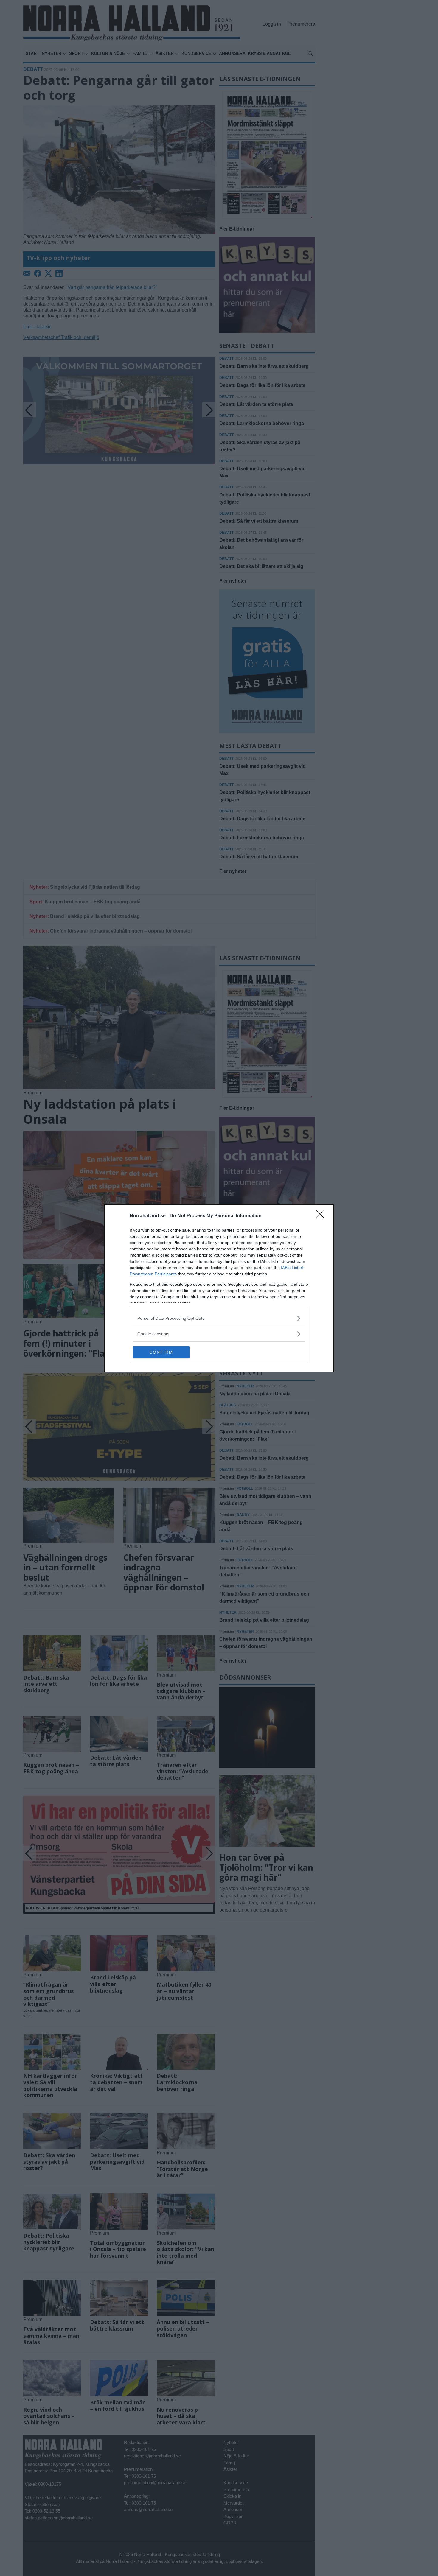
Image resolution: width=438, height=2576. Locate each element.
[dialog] (219, 1288)
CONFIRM (161, 1352)
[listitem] (219, 1318)
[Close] (322, 1216)
